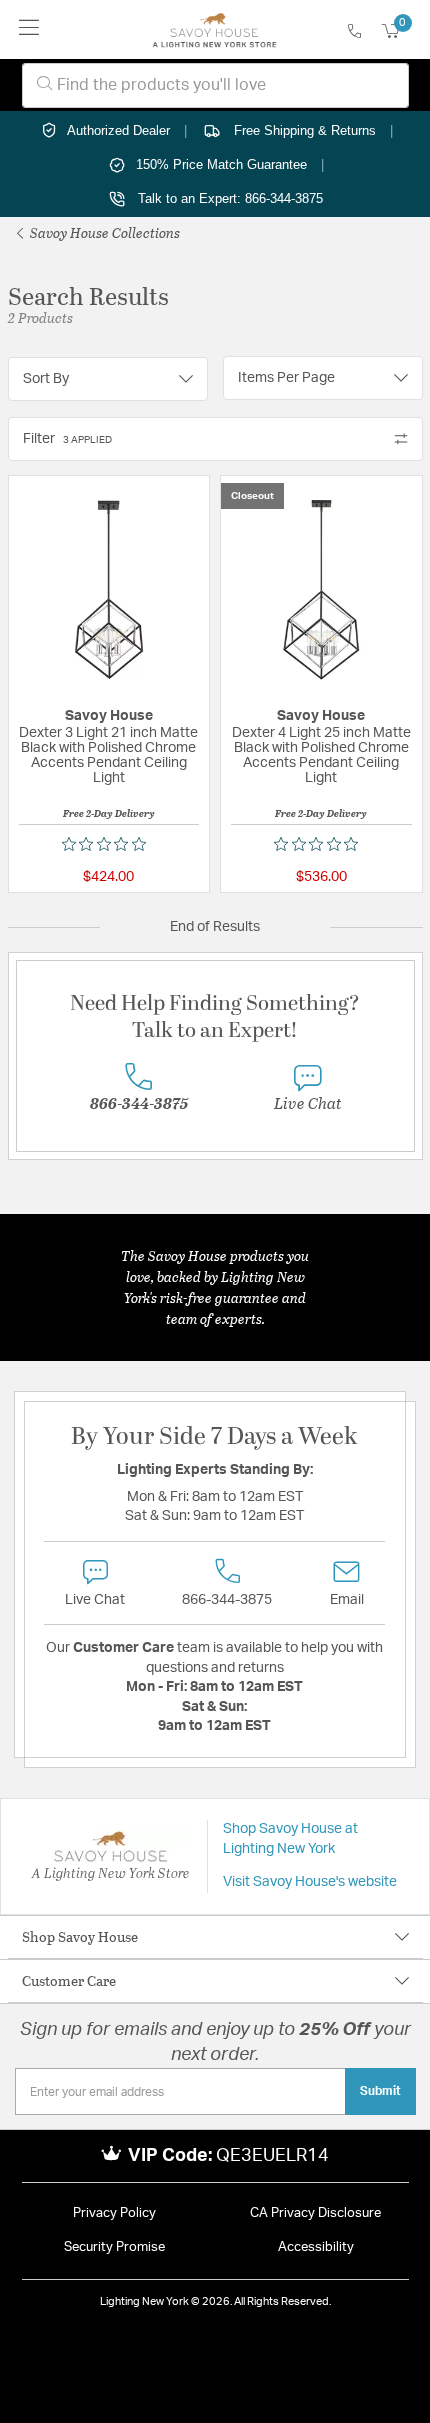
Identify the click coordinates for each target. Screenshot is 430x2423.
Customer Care (69, 1980)
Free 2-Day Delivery (109, 813)
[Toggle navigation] (29, 29)
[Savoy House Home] (214, 30)
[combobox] (215, 85)
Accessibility (316, 2247)
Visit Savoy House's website (310, 1882)
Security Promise (114, 2247)
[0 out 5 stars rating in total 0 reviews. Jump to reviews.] (109, 844)
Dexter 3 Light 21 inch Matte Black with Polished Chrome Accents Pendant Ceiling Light (108, 755)
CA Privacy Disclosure (315, 2213)
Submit (380, 2091)
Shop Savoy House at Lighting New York (290, 1839)
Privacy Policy (114, 2213)
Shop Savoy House (80, 1936)
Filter (67, 439)
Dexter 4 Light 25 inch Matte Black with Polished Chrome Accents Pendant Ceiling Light (321, 755)
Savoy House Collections (103, 232)
